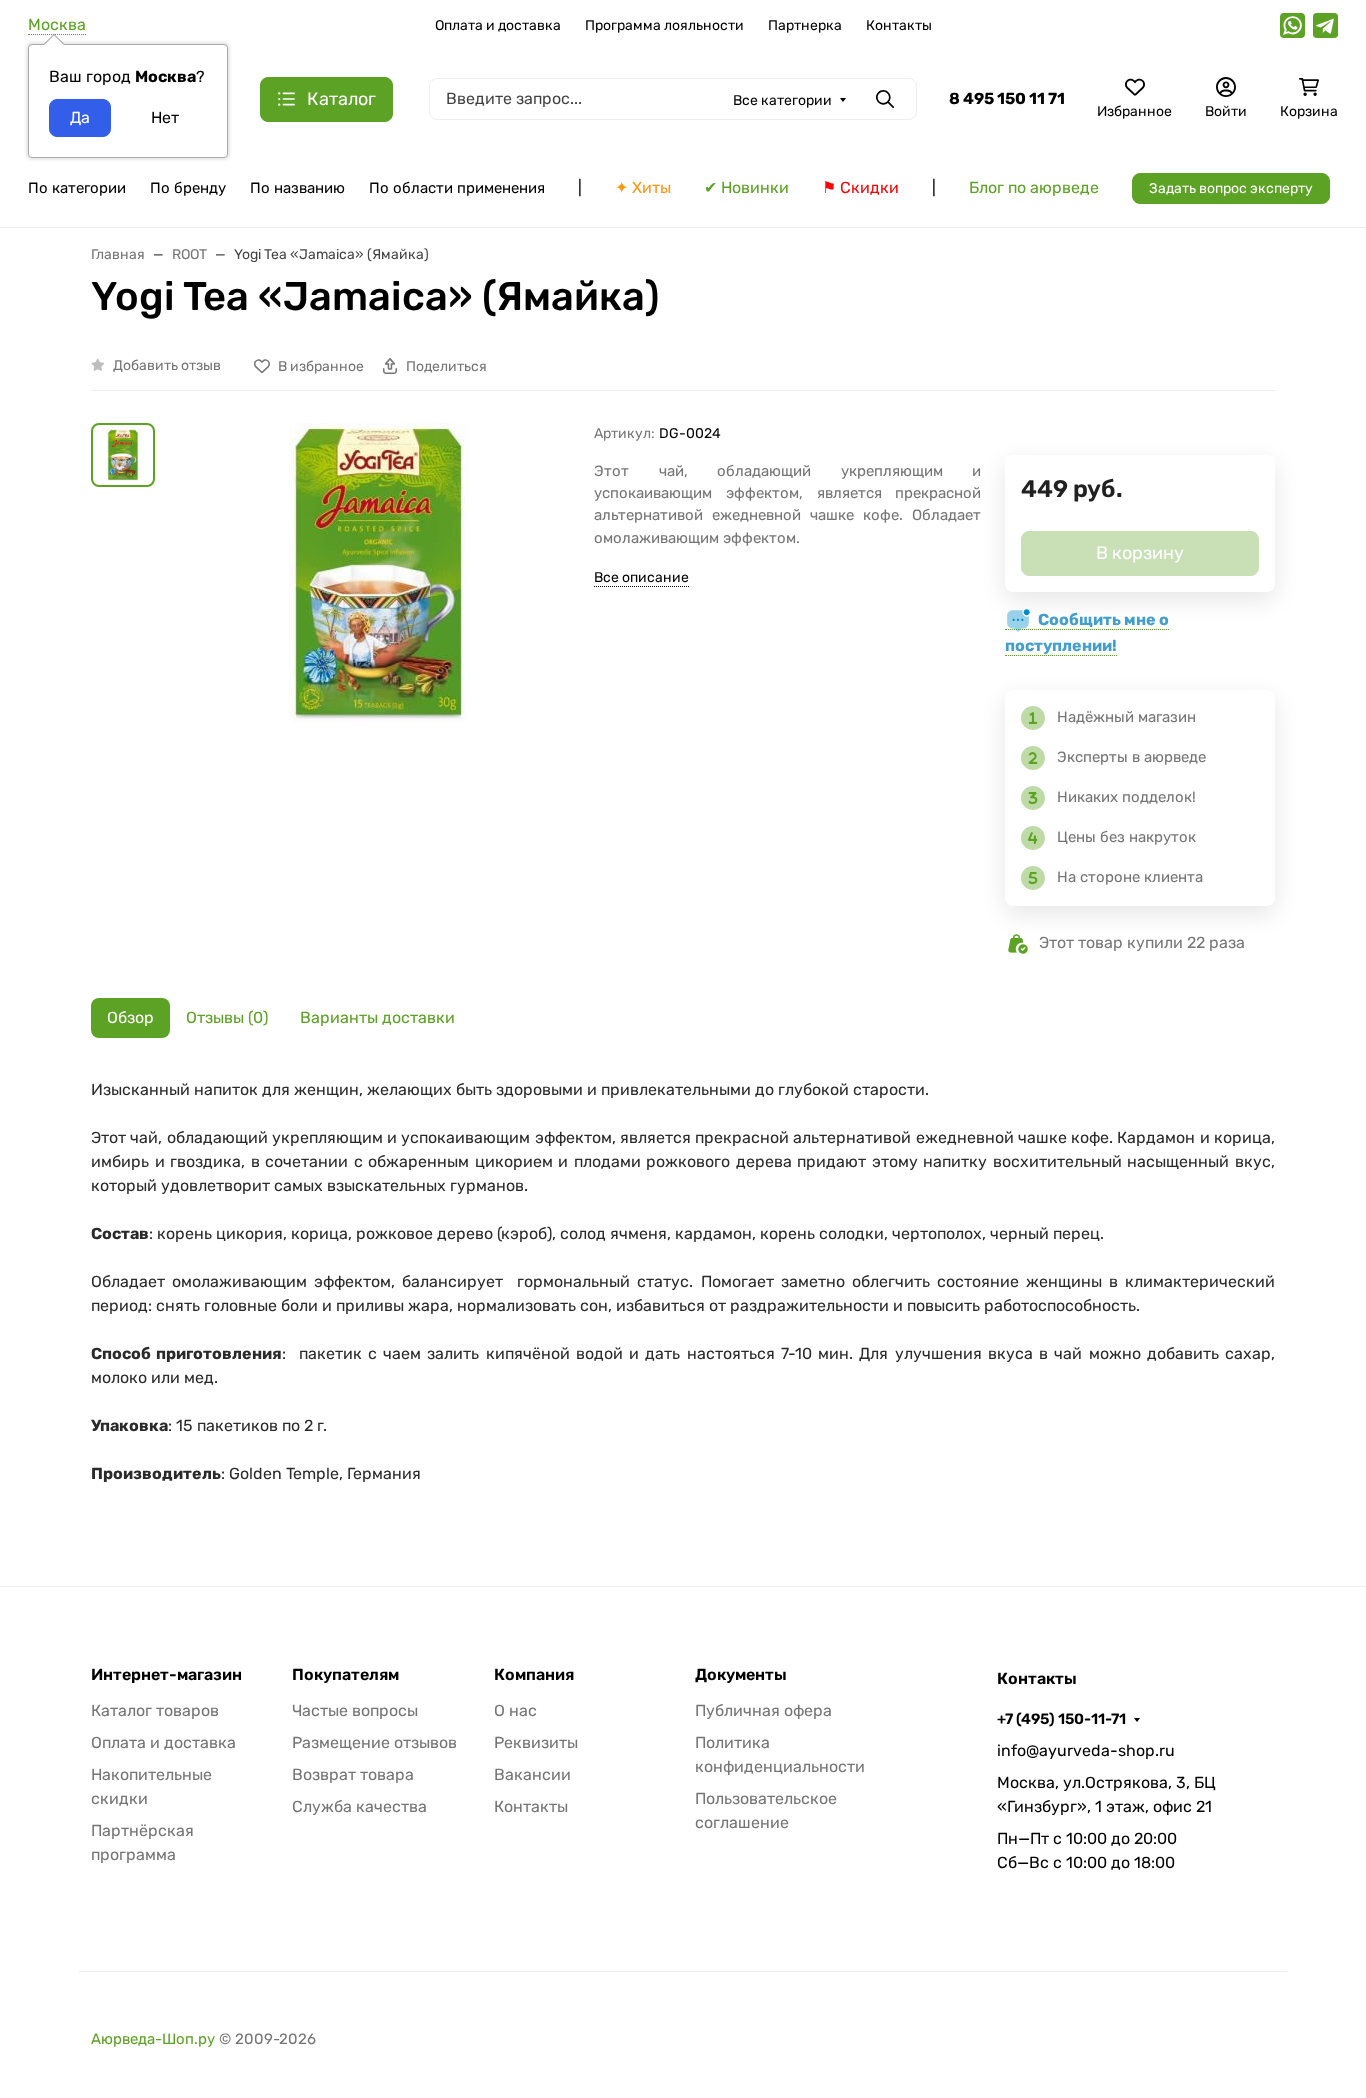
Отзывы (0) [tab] (227, 1017)
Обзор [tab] (130, 1017)
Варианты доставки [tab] (377, 1017)
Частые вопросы (355, 1710)
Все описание (641, 577)
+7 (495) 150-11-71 (1061, 1719)
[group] (378, 662)
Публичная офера (763, 1710)
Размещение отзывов (374, 1742)
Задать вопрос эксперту (1231, 188)
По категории (77, 188)
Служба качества (359, 1806)
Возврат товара (353, 1774)
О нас (515, 1710)
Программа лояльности (664, 25)
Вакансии (532, 1774)
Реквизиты (536, 1742)
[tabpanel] (683, 1292)
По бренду (188, 188)
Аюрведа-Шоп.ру (153, 2039)
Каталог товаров (155, 1710)
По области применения (457, 188)
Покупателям (345, 1675)
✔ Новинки (746, 187)
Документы (741, 1675)
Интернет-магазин (166, 1675)
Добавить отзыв (167, 365)
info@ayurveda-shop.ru (1086, 1750)
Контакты (899, 25)
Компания (534, 1675)
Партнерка (805, 25)
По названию (297, 188)
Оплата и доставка (498, 25)
